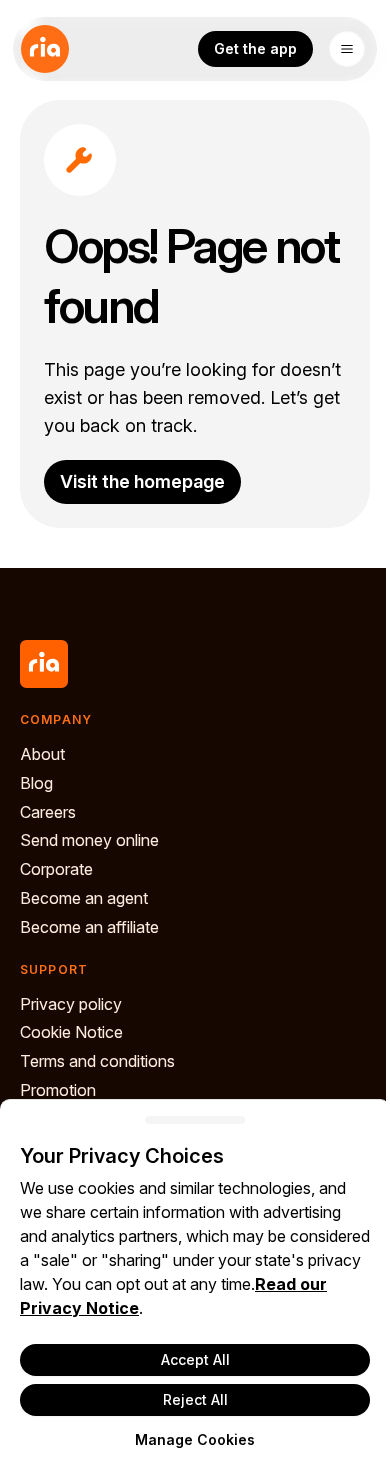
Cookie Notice (71, 1032)
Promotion (58, 1090)
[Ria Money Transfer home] (45, 49)
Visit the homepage (142, 481)
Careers (48, 812)
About (42, 754)
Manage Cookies (195, 1439)
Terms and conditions (97, 1061)
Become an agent (84, 898)
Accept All (195, 1359)
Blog (36, 783)
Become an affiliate (89, 927)
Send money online (89, 840)
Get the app (255, 48)
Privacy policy (71, 1004)
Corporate (56, 869)
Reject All (195, 1399)
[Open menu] (347, 49)
